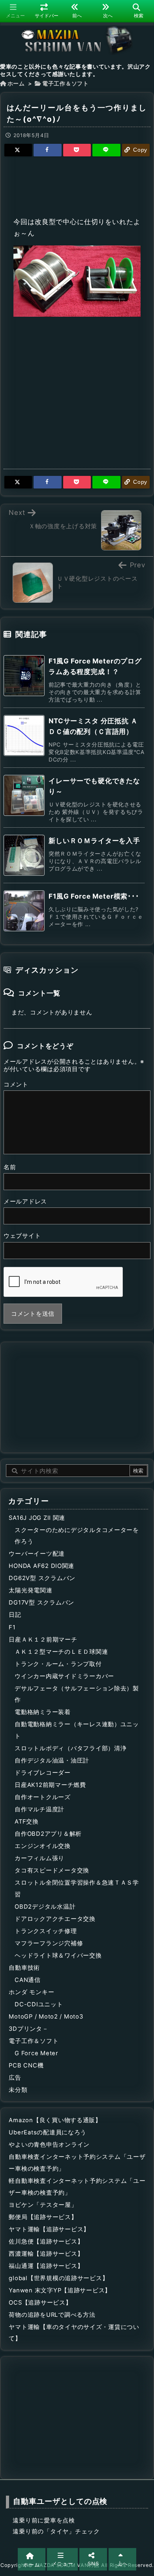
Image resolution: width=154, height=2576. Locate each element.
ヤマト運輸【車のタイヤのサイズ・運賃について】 (74, 2333)
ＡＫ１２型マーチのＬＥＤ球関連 (61, 1652)
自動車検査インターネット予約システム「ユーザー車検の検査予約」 (77, 2163)
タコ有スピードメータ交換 (52, 1870)
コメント (16, 1085)
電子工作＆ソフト (66, 84)
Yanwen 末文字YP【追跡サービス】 (60, 2290)
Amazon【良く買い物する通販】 (55, 2120)
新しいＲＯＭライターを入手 (94, 841)
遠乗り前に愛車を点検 (44, 2520)
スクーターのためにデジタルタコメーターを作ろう (77, 1536)
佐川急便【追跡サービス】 (46, 2242)
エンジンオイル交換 (43, 1846)
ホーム (16, 84)
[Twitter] (18, 150)
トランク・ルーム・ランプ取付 (58, 1664)
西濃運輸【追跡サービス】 (46, 2254)
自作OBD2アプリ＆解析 (48, 1834)
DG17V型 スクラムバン (41, 1603)
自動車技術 (24, 1968)
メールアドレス (25, 1202)
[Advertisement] (77, 185)
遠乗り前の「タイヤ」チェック (56, 2531)
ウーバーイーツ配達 (37, 1554)
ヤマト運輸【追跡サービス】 (49, 2229)
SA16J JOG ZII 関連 (37, 1518)
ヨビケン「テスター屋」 (43, 2205)
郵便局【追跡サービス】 (43, 2217)
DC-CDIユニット (39, 2004)
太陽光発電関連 (30, 1590)
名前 (10, 1167)
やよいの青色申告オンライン (49, 2145)
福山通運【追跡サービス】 (46, 2266)
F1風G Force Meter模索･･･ (94, 896)
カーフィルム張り (39, 1858)
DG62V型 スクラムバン (42, 1578)
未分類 (18, 2090)
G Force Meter (37, 2053)
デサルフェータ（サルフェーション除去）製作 (77, 1694)
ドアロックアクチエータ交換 (55, 1919)
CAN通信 (28, 1980)
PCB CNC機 (26, 2065)
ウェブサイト (22, 1236)
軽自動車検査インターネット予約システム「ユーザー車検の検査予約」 (77, 2187)
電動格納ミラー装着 (43, 1712)
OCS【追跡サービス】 (40, 2303)
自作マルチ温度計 (39, 1809)
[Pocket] (77, 150)
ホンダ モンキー (31, 1992)
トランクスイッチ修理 (46, 1931)
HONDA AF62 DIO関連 (41, 1566)
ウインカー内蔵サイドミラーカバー (64, 1676)
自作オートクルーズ (43, 1797)
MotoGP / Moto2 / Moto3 (46, 2017)
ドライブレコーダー (43, 1773)
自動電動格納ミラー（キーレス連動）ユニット (77, 1730)
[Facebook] (47, 150)
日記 (15, 1615)
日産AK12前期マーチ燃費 (50, 1785)
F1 (12, 1627)
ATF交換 (27, 1822)
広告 (15, 2078)
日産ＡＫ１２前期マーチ (43, 1640)
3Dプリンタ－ (28, 2029)
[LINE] (106, 150)
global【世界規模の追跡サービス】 (58, 2278)
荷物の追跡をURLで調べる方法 (52, 2315)
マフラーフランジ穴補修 (49, 1943)
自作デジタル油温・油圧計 (52, 1761)
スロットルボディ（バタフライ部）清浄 (70, 1748)
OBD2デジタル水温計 (45, 1907)
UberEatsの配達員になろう (48, 2132)
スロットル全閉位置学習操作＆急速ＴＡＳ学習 (77, 1889)
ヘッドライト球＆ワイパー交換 (58, 1956)
